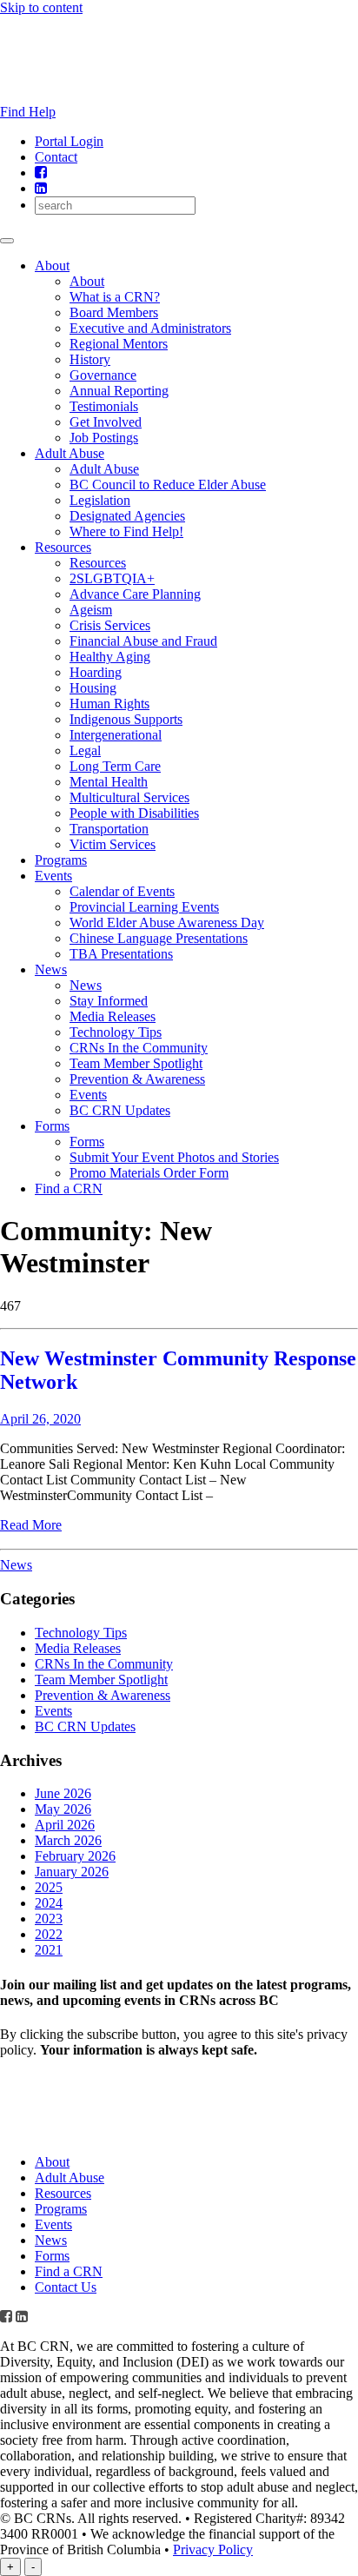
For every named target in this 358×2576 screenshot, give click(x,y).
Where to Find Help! (126, 531)
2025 (49, 1887)
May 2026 (63, 1809)
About (52, 266)
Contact (56, 157)
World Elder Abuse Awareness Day (167, 923)
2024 (49, 1903)
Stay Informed (109, 1001)
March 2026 (68, 1840)
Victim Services (113, 844)
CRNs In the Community (139, 1048)
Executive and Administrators (150, 328)
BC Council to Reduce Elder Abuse (168, 485)
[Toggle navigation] (7, 241)
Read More (31, 1525)
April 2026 (65, 1825)
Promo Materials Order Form (149, 1173)
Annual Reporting (119, 391)
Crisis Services (110, 625)
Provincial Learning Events (144, 907)
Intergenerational (116, 735)
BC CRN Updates (120, 1110)
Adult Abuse (70, 453)
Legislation (100, 500)
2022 (49, 1934)
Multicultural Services (129, 797)
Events (53, 876)
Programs (61, 860)
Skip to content (41, 7)
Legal (85, 750)
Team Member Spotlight (136, 1063)
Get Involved (106, 422)
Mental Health (109, 782)
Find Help (28, 112)
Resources (63, 547)
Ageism (91, 610)
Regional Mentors (119, 344)
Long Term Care (115, 766)
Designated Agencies (127, 516)
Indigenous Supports (126, 719)
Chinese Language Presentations (159, 938)
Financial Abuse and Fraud (143, 641)
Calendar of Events (122, 891)
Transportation (109, 829)
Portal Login (69, 141)
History (90, 359)
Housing (93, 688)
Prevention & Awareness (137, 1079)
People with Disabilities (134, 813)
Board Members (114, 312)
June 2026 (63, 1793)
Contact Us (66, 2287)
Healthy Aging (110, 657)
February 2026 (75, 1856)
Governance (103, 375)
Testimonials (104, 406)
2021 (49, 1950)
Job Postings (104, 438)
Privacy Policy (213, 2549)
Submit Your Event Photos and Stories (174, 1157)
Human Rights (109, 704)
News (51, 969)
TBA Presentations (121, 954)
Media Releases (113, 1016)
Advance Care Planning (135, 594)
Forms (52, 1126)
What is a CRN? (115, 297)
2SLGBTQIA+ (112, 578)
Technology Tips (116, 1032)
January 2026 (72, 1872)
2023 (49, 1919)
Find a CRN (69, 1188)
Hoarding (96, 672)
